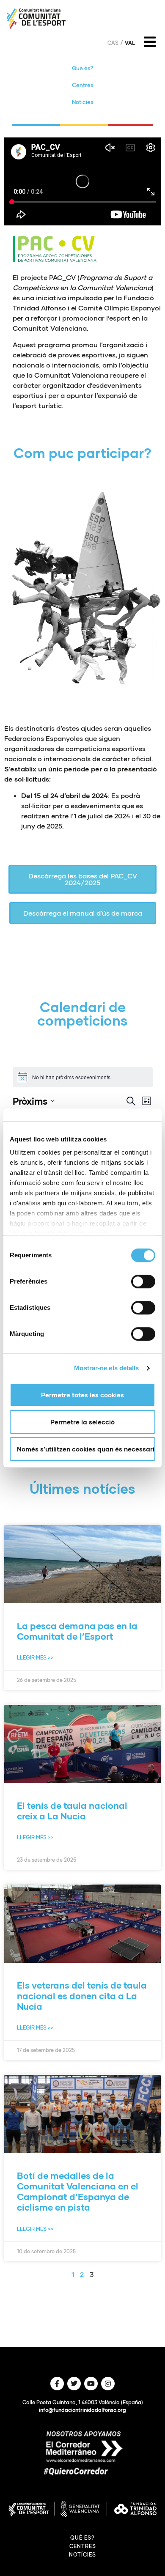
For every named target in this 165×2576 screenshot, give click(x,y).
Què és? (82, 68)
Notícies (83, 102)
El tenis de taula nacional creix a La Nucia (72, 1811)
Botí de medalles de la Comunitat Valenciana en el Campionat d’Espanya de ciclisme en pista (78, 2191)
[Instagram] (108, 2384)
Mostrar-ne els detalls (106, 1368)
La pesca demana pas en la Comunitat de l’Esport (77, 1631)
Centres (83, 85)
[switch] (143, 1281)
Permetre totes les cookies (82, 1395)
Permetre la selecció (82, 1422)
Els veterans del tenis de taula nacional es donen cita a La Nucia (82, 1996)
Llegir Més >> (35, 1658)
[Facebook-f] (57, 2384)
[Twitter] (74, 2384)
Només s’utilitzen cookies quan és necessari (86, 1449)
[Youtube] (91, 2384)
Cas (113, 43)
